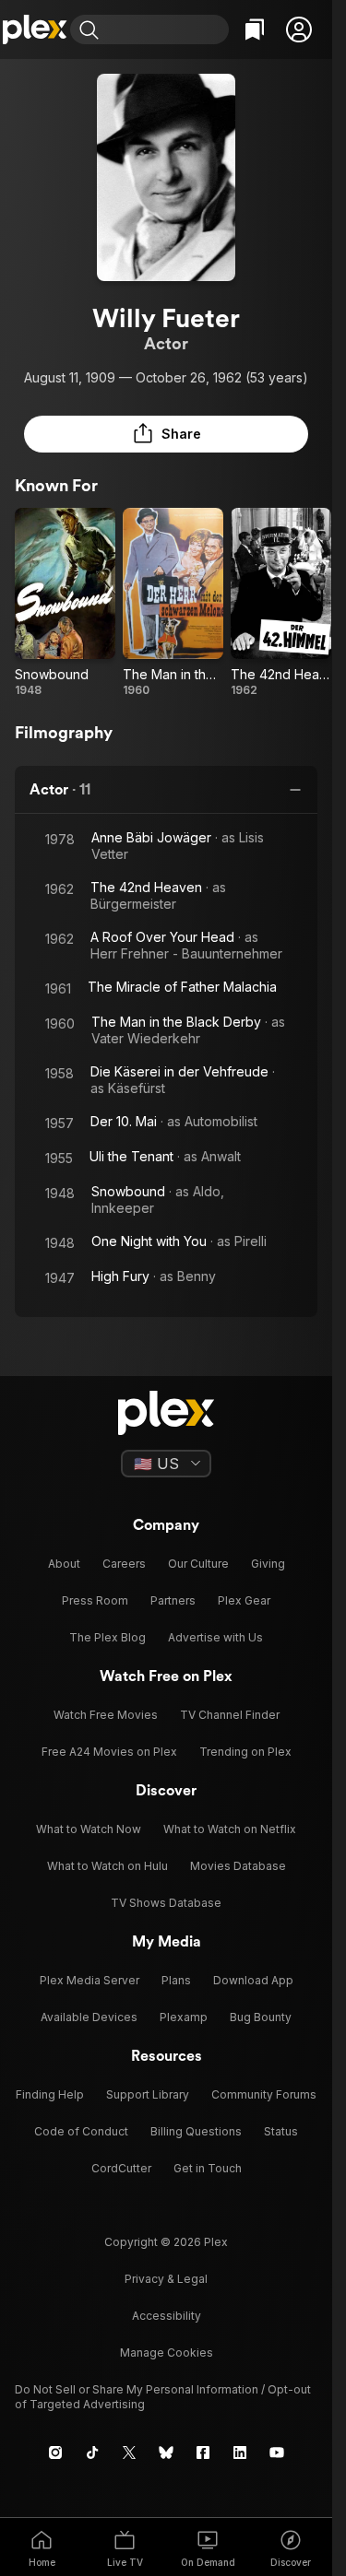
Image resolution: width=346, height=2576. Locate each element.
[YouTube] (277, 2452)
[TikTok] (92, 2452)
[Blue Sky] (166, 2452)
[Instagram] (55, 2452)
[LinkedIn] (240, 2452)
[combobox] (166, 29)
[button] (299, 29)
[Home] (35, 29)
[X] (129, 2452)
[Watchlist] (255, 29)
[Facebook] (203, 2452)
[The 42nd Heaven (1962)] (281, 603)
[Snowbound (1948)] (65, 603)
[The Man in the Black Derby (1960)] (173, 603)
